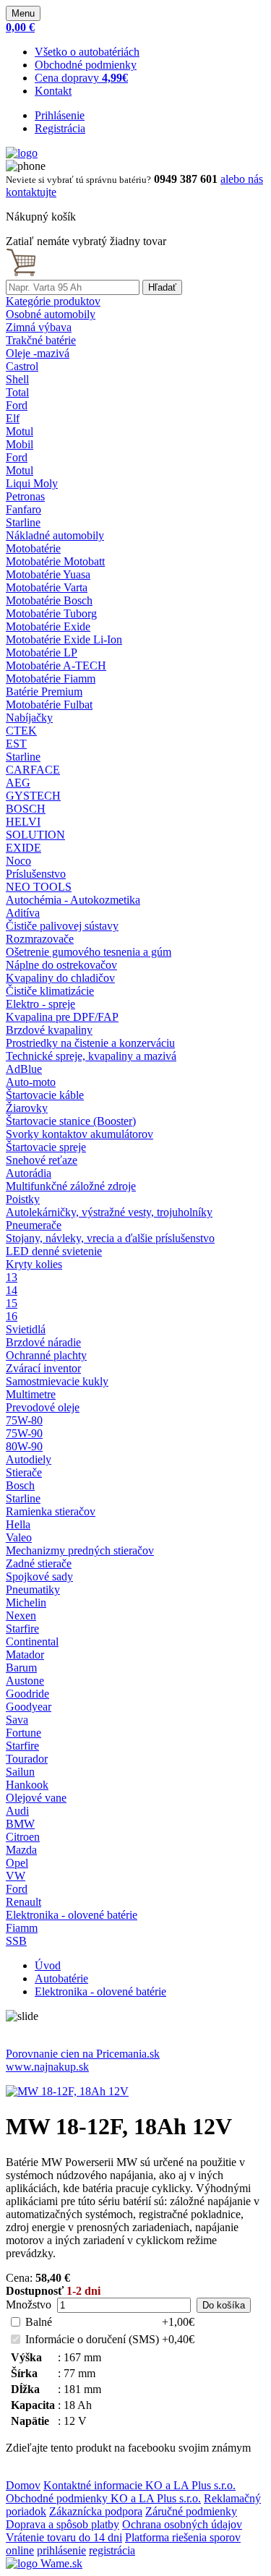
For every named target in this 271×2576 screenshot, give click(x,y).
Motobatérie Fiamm (51, 679)
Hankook (27, 1785)
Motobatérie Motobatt (55, 561)
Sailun (20, 1772)
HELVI (23, 822)
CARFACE (33, 770)
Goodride (27, 1694)
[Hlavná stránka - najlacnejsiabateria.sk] (22, 153)
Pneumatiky (33, 1589)
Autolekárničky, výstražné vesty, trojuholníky (109, 1212)
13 (12, 1277)
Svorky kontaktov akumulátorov (79, 1134)
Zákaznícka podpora (96, 2511)
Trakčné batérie (41, 340)
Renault (23, 1902)
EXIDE (23, 848)
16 (12, 1316)
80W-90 (24, 1446)
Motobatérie (33, 548)
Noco (18, 861)
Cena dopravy (81, 78)
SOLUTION (35, 835)
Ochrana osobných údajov (182, 2524)
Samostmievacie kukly (57, 1381)
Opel (17, 1863)
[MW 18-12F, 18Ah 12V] (67, 2091)
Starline (23, 522)
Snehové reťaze (42, 1160)
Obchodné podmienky (86, 65)
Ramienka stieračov (51, 1511)
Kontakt (53, 91)
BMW (20, 1824)
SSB (16, 1941)
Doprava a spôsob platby (63, 2524)
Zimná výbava (39, 327)
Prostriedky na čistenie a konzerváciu (90, 1043)
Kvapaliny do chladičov (60, 978)
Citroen (23, 1837)
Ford (17, 405)
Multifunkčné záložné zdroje (71, 1186)
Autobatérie (61, 1978)
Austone (25, 1681)
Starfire (22, 1629)
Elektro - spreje (40, 1004)
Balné (39, 2322)
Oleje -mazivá (38, 353)
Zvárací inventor (43, 1368)
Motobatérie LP (42, 652)
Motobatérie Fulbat (49, 705)
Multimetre (31, 1394)
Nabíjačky (29, 718)
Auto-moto (31, 1082)
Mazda (21, 1850)
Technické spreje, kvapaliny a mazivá (91, 1056)
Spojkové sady (39, 1576)
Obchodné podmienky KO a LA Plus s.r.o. (103, 2498)
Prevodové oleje (43, 1407)
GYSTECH (33, 796)
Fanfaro (23, 509)
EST (16, 744)
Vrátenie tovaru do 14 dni (64, 2537)
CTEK (21, 731)
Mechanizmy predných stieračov (80, 1550)
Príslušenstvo (36, 874)
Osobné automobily (51, 314)
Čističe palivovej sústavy (62, 926)
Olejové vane (36, 1798)
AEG (18, 783)
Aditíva (23, 913)
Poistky (23, 1199)
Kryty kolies (34, 1264)
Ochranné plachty (46, 1355)
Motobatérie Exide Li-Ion (64, 639)
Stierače (24, 1472)
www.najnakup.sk (47, 2067)
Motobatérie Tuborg (51, 613)
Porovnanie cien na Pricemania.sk (83, 2054)
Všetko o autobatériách (87, 52)
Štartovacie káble (45, 1095)
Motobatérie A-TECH (56, 666)
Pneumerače (34, 1225)
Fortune (23, 1733)
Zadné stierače (39, 1563)
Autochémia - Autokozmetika (73, 900)
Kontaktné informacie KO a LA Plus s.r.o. (139, 2485)
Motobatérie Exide (48, 626)
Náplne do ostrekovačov (61, 965)
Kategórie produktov (53, 301)
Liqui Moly (32, 483)
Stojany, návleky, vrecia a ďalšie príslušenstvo (110, 1238)
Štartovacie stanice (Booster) (71, 1121)
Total (17, 392)
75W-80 (24, 1420)
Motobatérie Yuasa (48, 574)
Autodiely (29, 1459)
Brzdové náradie (43, 1342)
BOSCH (26, 809)
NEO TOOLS (39, 887)
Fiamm (22, 1928)
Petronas (25, 496)
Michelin (26, 1602)
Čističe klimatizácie (50, 991)
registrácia (112, 2550)
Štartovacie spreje (46, 1147)
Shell (17, 379)
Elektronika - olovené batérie (72, 1915)
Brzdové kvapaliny (49, 1030)
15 (12, 1303)
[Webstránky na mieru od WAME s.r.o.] (44, 2563)
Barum (21, 1668)
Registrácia (60, 128)
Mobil (20, 444)
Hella (18, 1524)
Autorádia (29, 1173)
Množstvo (29, 2305)
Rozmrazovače (40, 939)
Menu (23, 13)
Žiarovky (27, 1108)
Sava (17, 1720)
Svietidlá (26, 1329)
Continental (32, 1642)
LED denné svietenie (54, 1251)
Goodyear (29, 1707)
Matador (25, 1655)
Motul (20, 431)
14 (12, 1290)
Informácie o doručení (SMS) (92, 2339)
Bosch (20, 1485)
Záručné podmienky (191, 2511)
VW (16, 1876)
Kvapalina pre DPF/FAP (62, 1017)
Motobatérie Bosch (49, 600)
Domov (23, 2485)
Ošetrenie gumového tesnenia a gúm (89, 952)
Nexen (21, 1616)
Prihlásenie (60, 115)
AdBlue (24, 1069)
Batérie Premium (44, 692)
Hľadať (162, 287)
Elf (13, 418)
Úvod (48, 1965)
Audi (17, 1811)
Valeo (19, 1537)
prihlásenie (61, 2550)
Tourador (27, 1759)
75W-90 (24, 1433)
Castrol (22, 366)
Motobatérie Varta (47, 587)
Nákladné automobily (55, 535)
